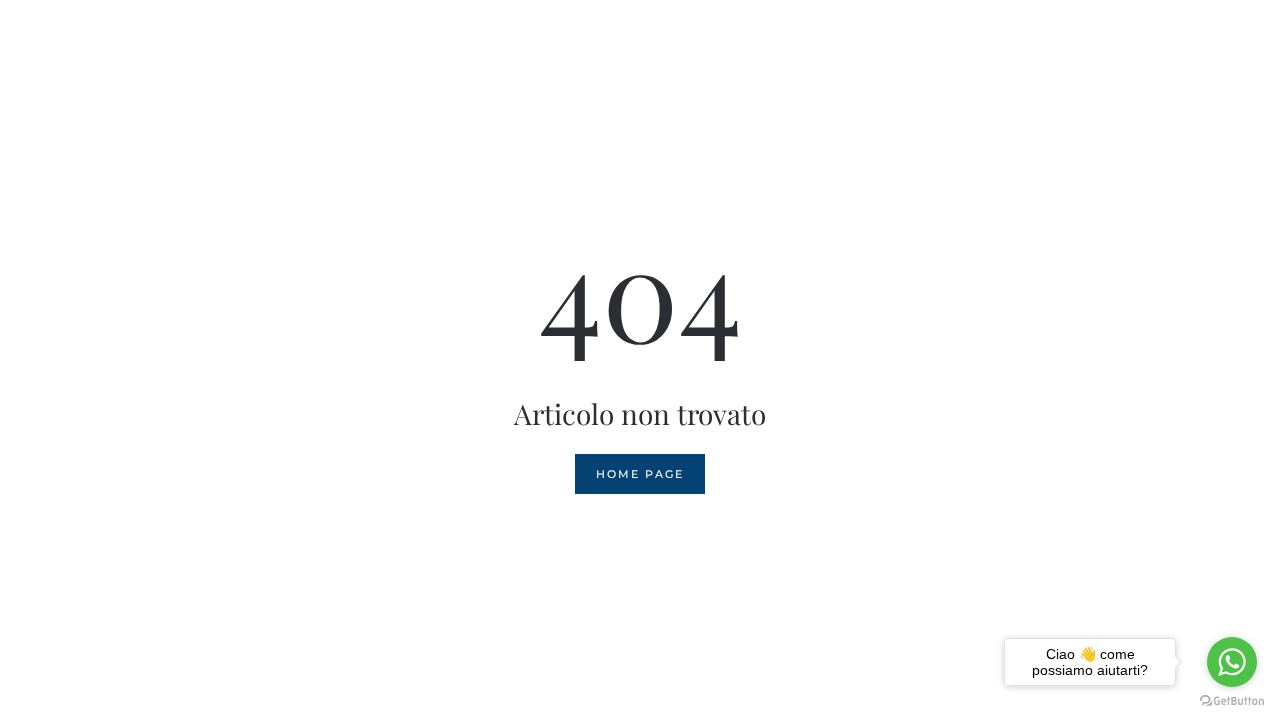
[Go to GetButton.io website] (1232, 700)
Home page (640, 474)
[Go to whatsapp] (1232, 662)
